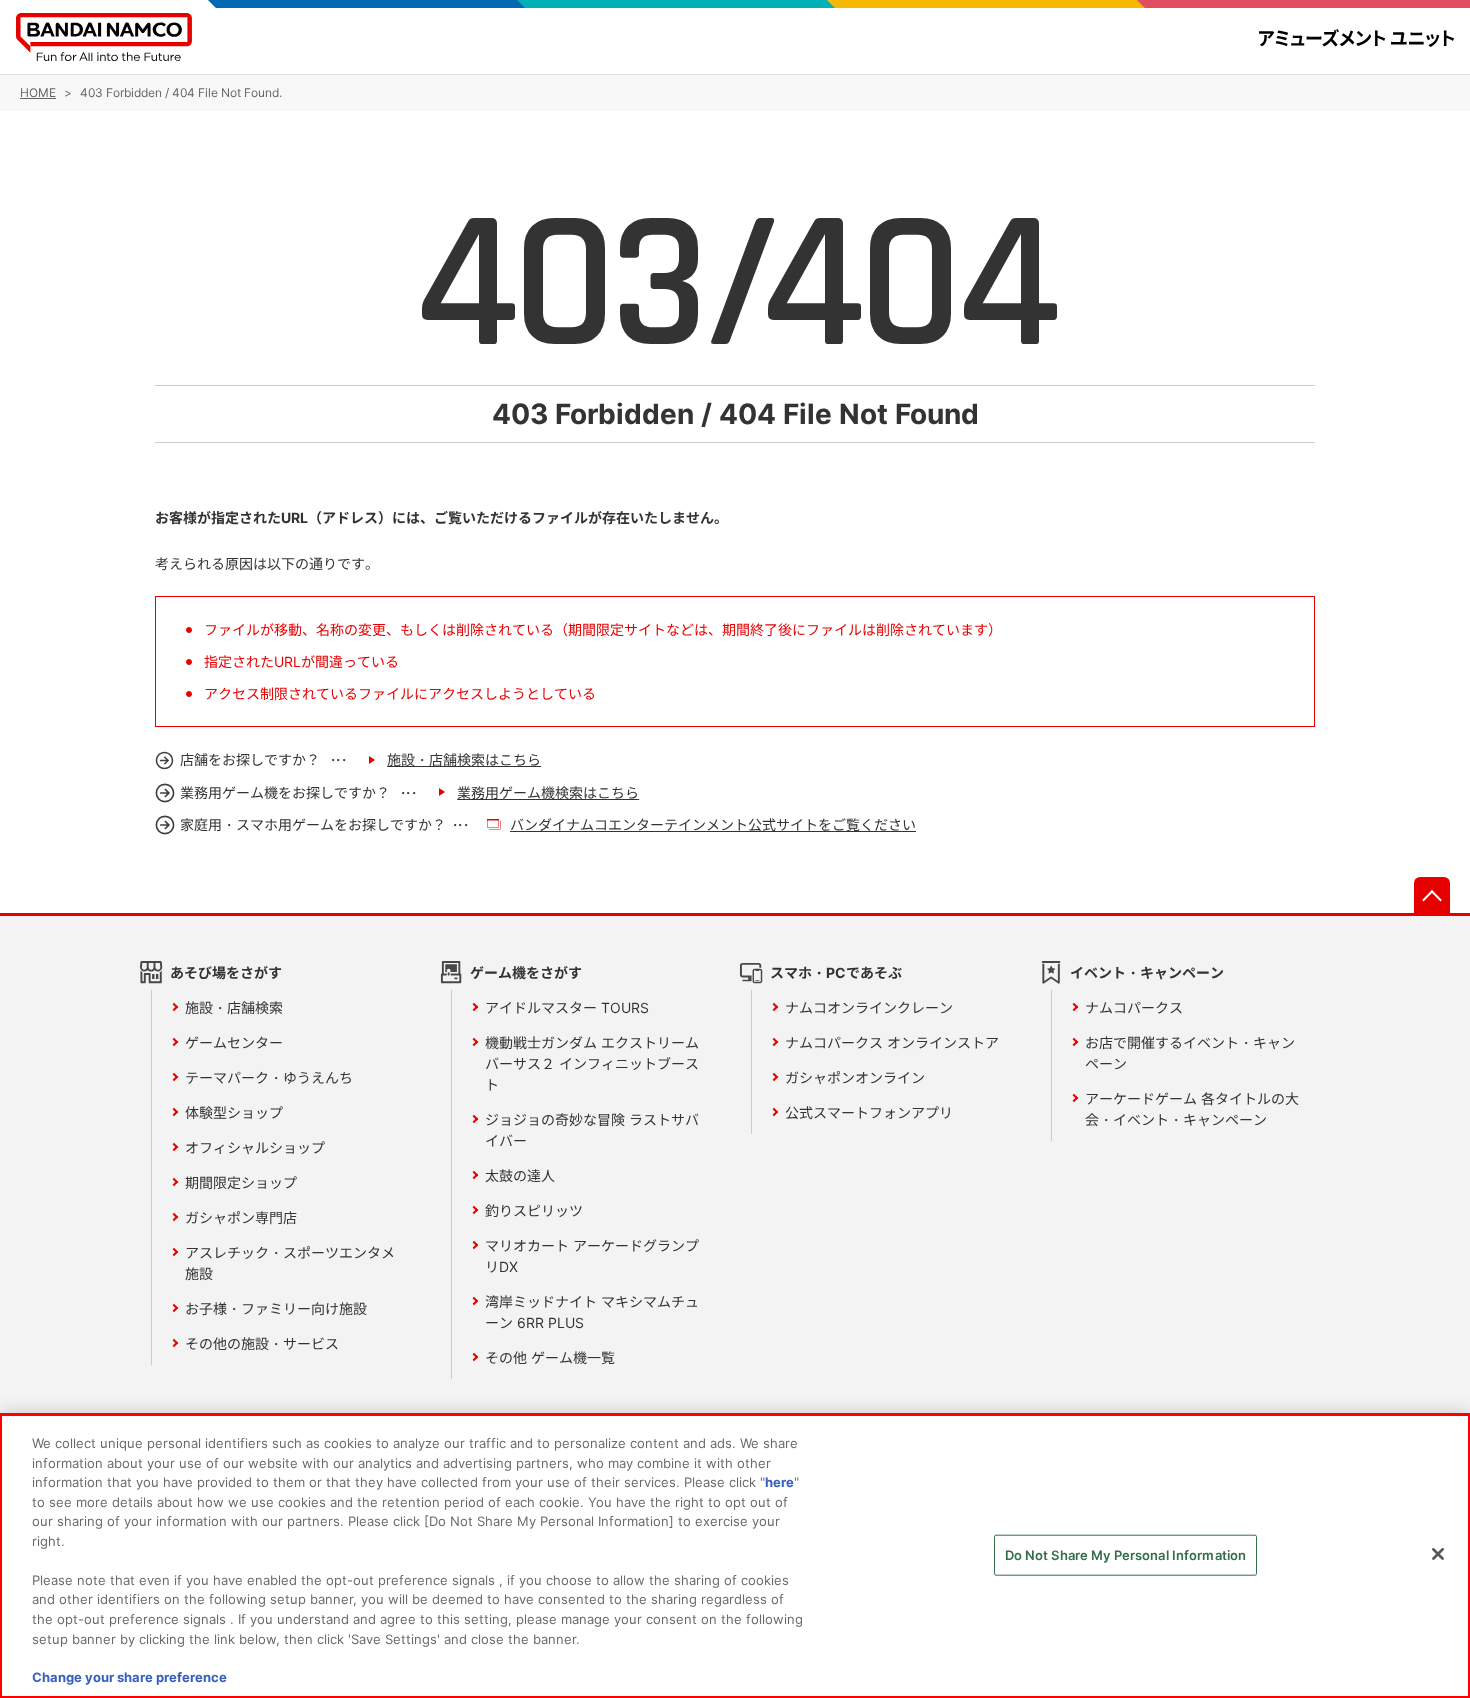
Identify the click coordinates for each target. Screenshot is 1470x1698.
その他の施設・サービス (262, 1343)
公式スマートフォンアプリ (869, 1112)
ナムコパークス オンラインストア (892, 1042)
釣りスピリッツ (534, 1210)
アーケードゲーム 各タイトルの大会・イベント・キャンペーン (1192, 1109)
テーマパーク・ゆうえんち (269, 1077)
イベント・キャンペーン (1147, 972)
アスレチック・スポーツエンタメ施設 (290, 1263)
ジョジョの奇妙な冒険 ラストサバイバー (592, 1130)
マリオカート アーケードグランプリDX (592, 1256)
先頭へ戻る (1432, 895)
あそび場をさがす (226, 972)
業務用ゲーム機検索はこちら (548, 792)
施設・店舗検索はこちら (464, 759)
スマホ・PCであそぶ (836, 972)
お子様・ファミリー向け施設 (276, 1308)
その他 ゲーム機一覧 (550, 1357)
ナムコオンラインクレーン (869, 1007)
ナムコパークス (1134, 1007)
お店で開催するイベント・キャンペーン (1190, 1053)
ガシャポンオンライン (855, 1077)
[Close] (1438, 1554)
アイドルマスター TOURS (567, 1007)
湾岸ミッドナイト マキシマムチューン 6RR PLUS (592, 1312)
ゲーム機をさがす (526, 972)
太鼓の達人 (520, 1175)
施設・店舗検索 (234, 1007)
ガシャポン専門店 (241, 1217)
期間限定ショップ (241, 1182)
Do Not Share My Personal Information (1126, 1555)
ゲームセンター (234, 1042)
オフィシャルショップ (255, 1147)
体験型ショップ (234, 1112)
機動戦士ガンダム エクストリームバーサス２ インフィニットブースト (592, 1063)
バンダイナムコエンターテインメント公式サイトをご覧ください (713, 824)
